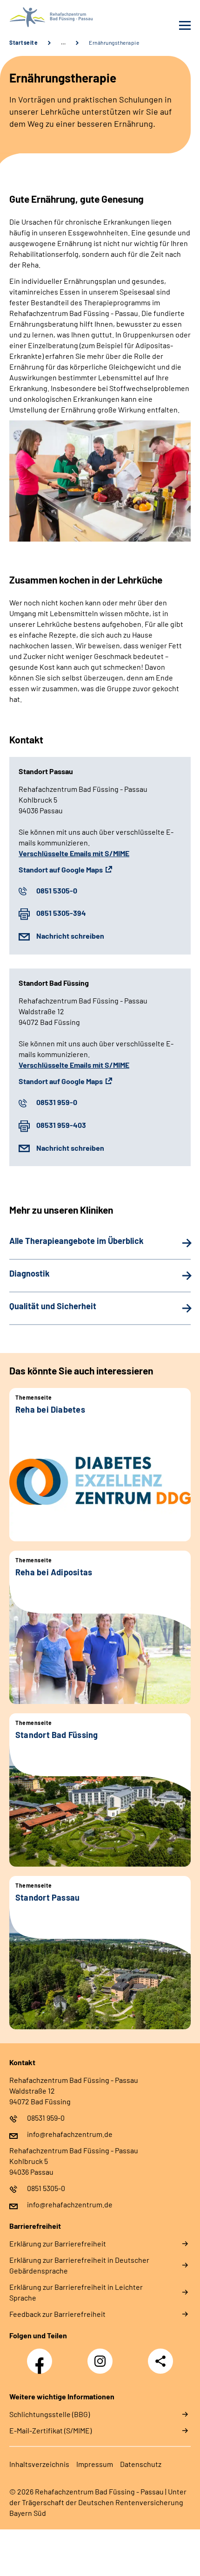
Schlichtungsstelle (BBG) (50, 2414)
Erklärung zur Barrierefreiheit (58, 2243)
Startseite (23, 42)
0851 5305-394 (61, 913)
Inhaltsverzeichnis (39, 2464)
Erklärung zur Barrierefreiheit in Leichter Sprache (76, 2292)
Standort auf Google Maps (61, 869)
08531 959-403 (61, 1125)
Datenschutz (141, 2464)
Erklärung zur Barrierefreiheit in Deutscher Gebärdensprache (79, 2265)
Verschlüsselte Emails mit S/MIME (74, 853)
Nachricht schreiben (70, 936)
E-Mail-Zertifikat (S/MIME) (50, 2430)
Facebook (42, 2356)
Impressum (95, 2464)
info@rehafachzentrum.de (70, 2134)
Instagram (102, 2356)
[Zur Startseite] (52, 17)
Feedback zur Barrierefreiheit (57, 2314)
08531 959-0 (57, 1102)
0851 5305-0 (57, 890)
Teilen (160, 2361)
